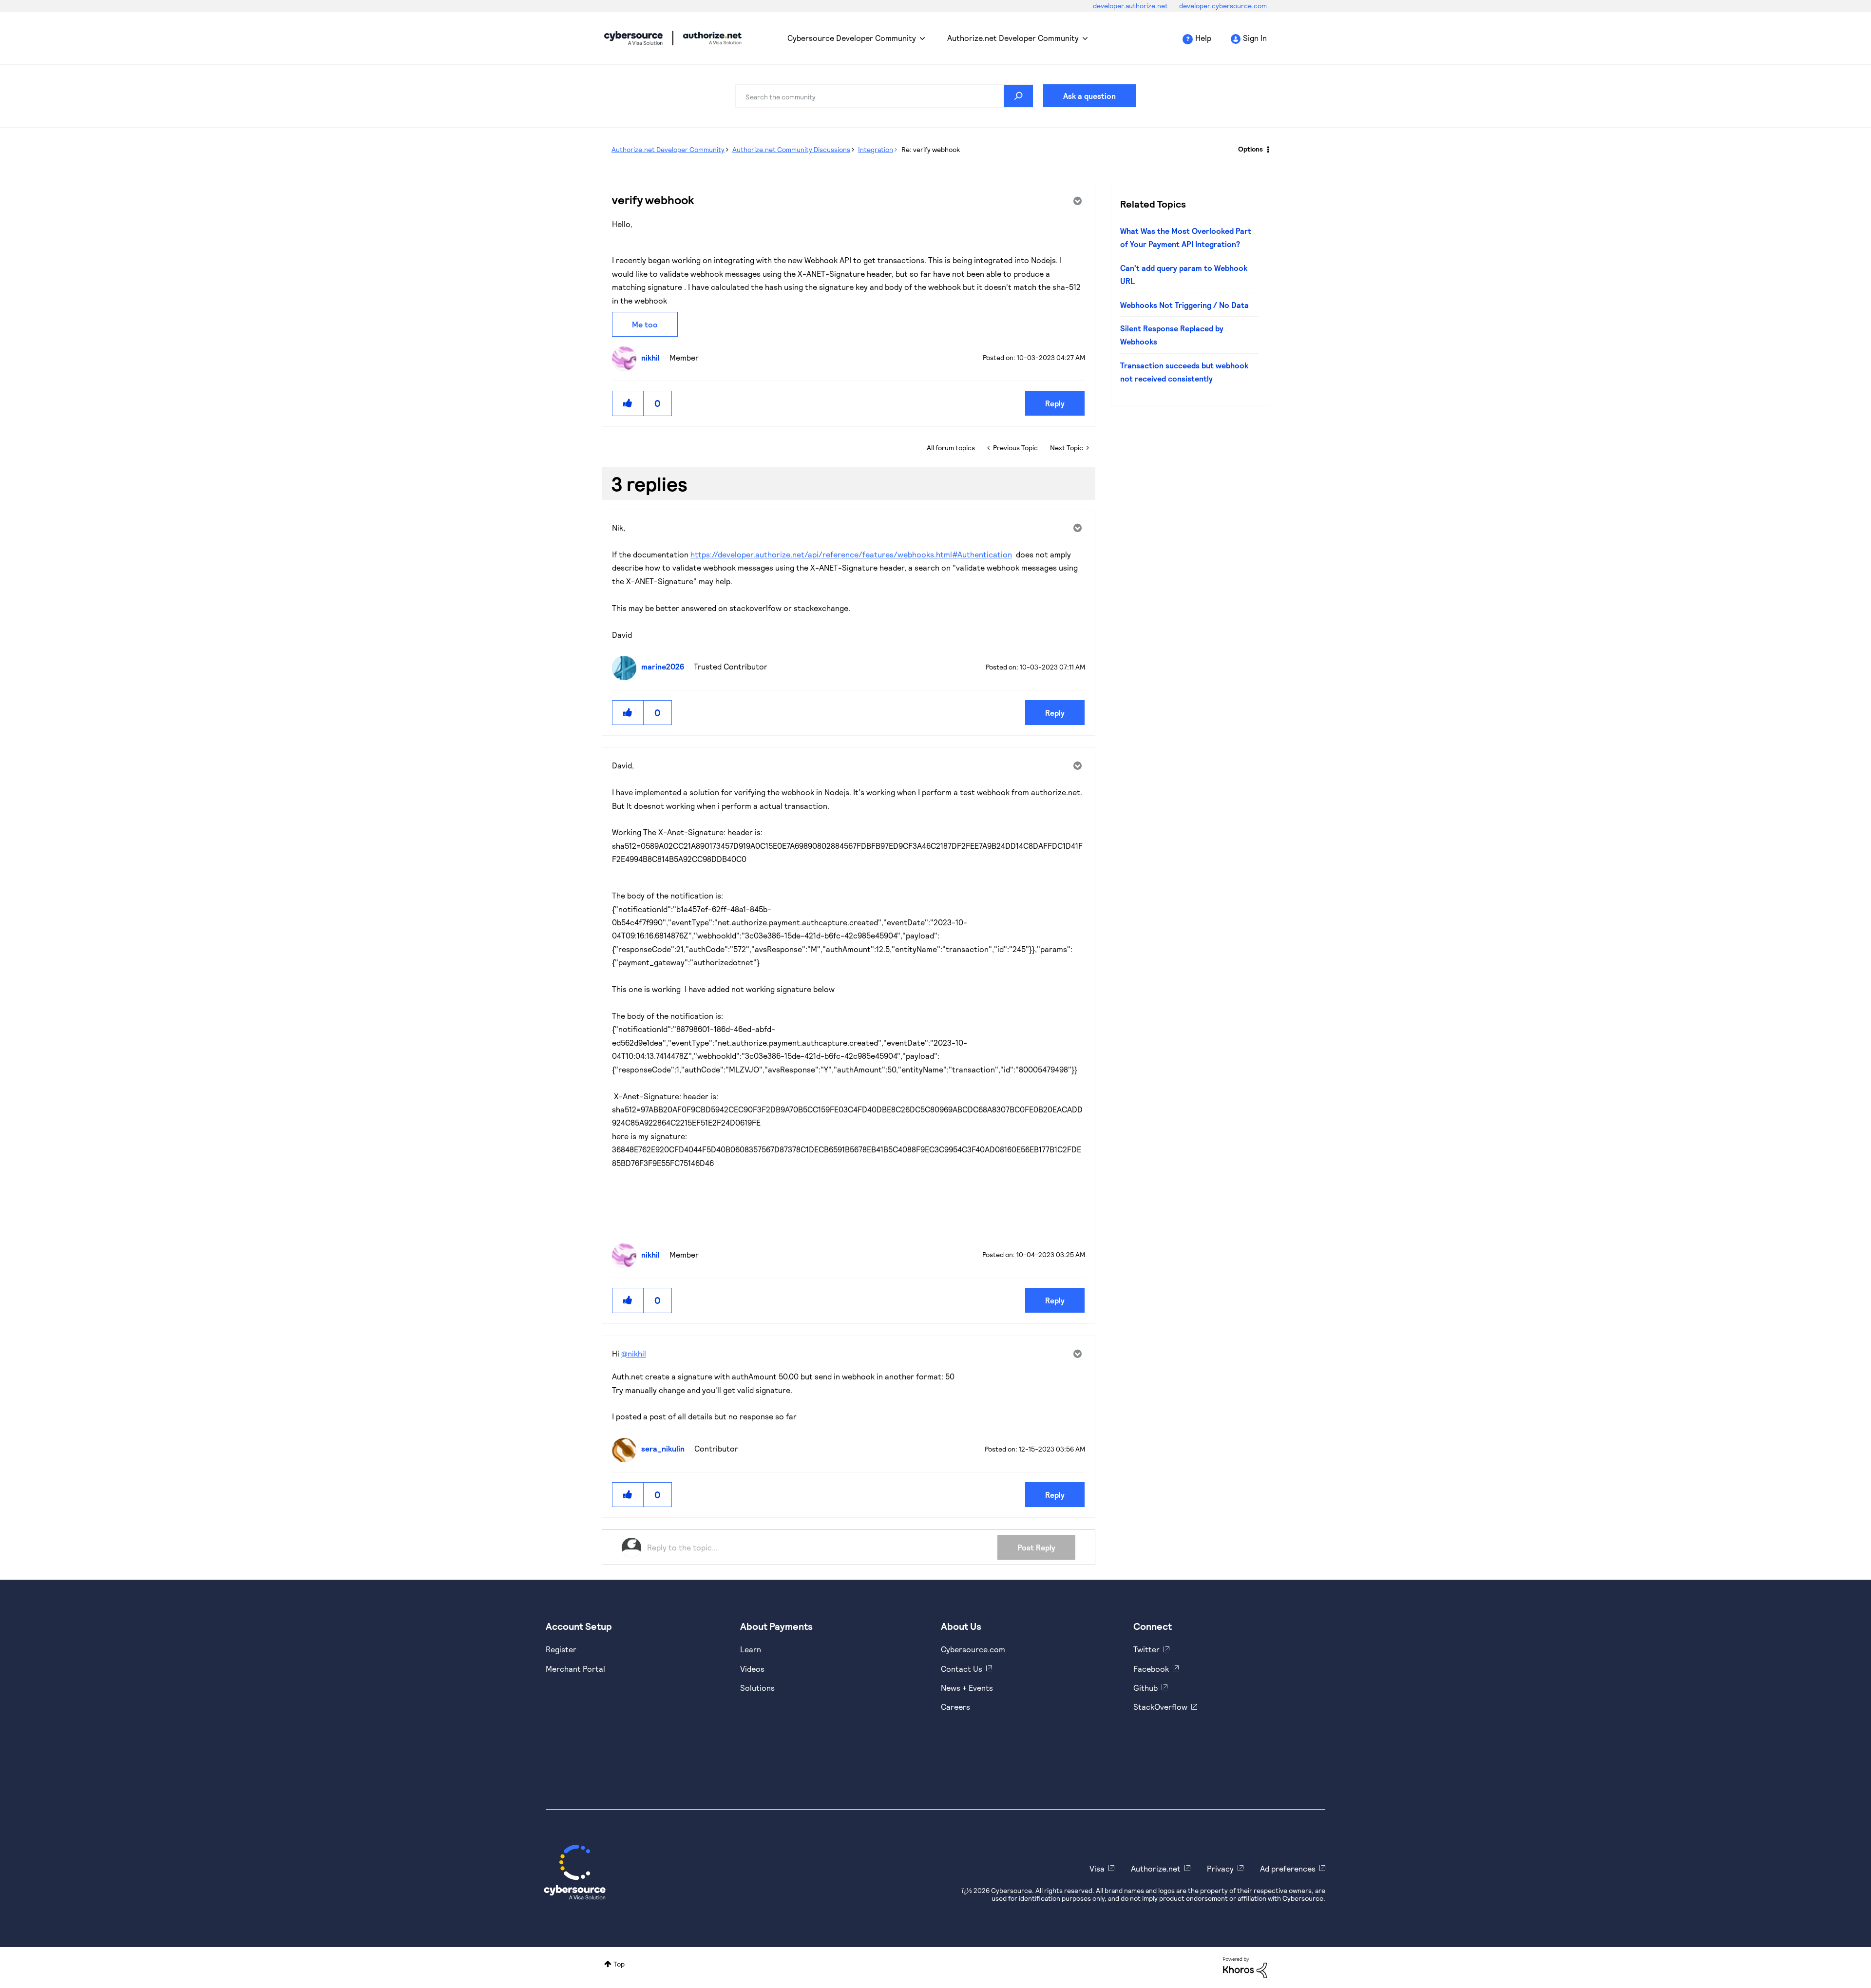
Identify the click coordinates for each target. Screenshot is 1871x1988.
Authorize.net (1156, 1868)
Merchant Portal (575, 1669)
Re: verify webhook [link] (931, 149)
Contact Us (962, 1669)
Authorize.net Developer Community (1013, 38)
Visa (1097, 1868)
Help (1203, 38)
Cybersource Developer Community (633, 38)
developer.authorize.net (1131, 6)
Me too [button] (645, 324)
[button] (628, 403)
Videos (752, 1669)
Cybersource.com (973, 1649)
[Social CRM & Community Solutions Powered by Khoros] (1245, 1967)
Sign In (1255, 38)
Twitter (1146, 1649)
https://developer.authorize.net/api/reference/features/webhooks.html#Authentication (851, 554)
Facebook (1151, 1669)
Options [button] (1251, 149)
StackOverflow (1160, 1707)
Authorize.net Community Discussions (791, 149)
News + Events (967, 1688)
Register (561, 1649)
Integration (876, 149)
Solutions (757, 1688)
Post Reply (1036, 1547)
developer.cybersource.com (1223, 6)
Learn (751, 1649)
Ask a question (1089, 96)
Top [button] (619, 1964)
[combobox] (884, 96)
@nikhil (634, 1353)
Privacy (1220, 1868)
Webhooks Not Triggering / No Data (1184, 305)
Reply (1055, 403)
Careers (955, 1707)
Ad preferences (1288, 1868)
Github (1146, 1688)
